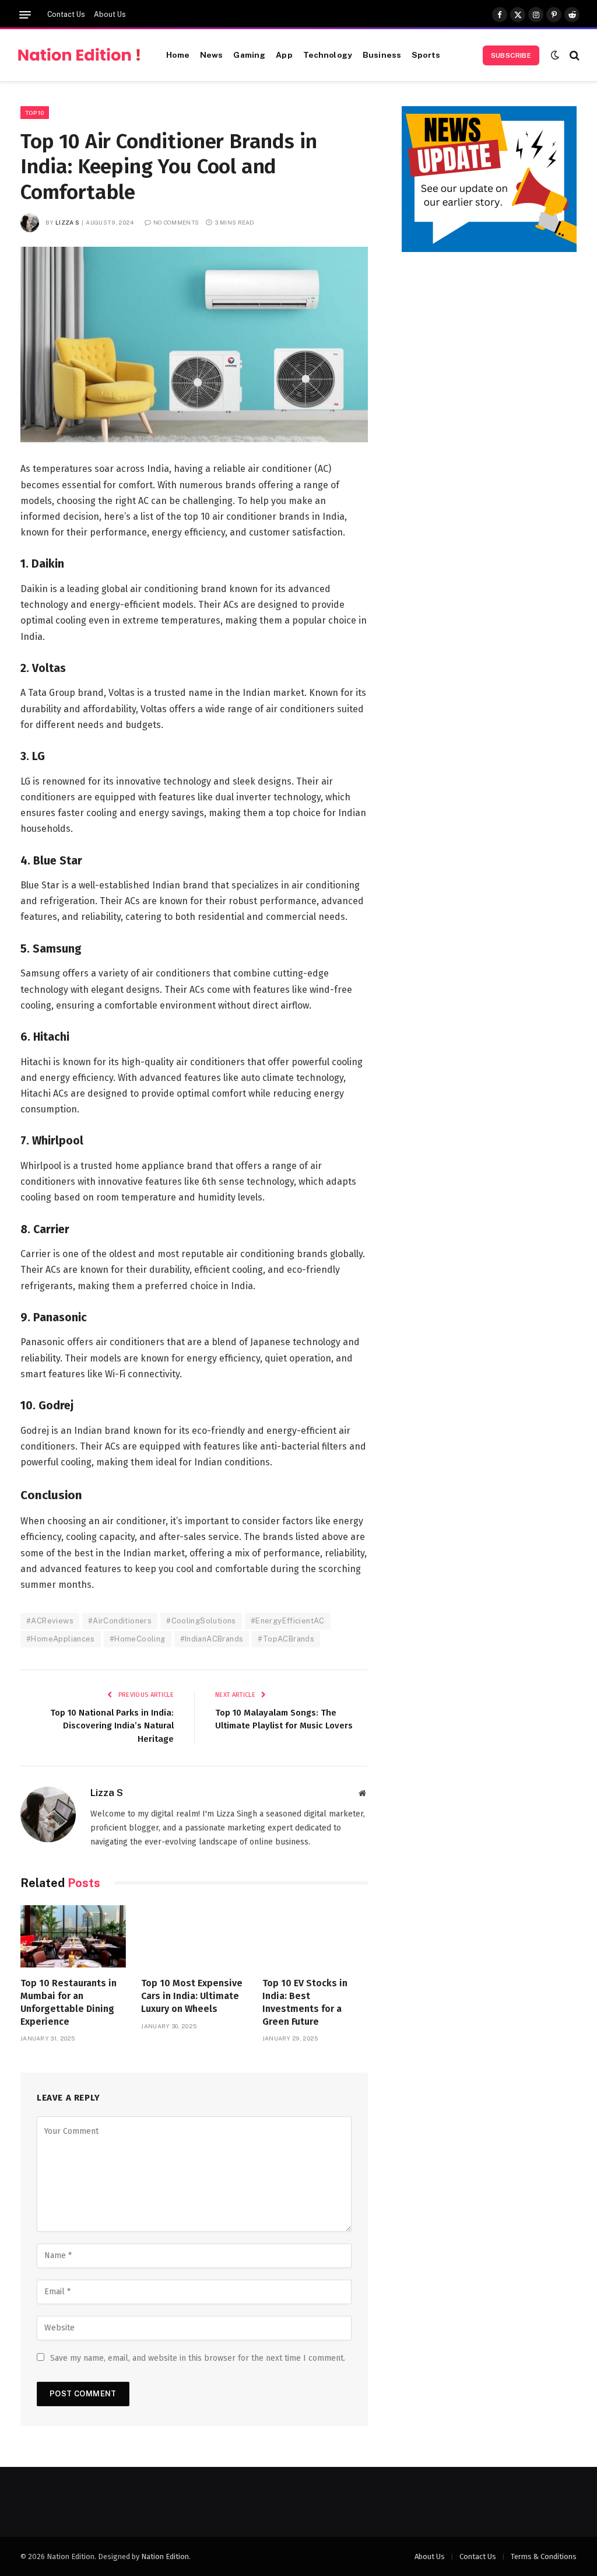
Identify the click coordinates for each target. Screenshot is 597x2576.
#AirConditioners (120, 1621)
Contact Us (66, 15)
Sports (426, 55)
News (212, 55)
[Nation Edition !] (79, 55)
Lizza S (67, 222)
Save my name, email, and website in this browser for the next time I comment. (198, 2358)
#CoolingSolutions (201, 1621)
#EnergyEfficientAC (288, 1621)
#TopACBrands (286, 1639)
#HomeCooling (138, 1639)
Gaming (249, 55)
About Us (110, 15)
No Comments (176, 222)
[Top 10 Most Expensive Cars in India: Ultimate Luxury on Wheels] (194, 1937)
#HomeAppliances (61, 1639)
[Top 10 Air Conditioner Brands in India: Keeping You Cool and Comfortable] (194, 344)
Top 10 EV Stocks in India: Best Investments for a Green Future (305, 2002)
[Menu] (25, 15)
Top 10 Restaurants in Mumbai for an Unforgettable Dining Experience (69, 2002)
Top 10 (35, 113)
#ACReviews (50, 1621)
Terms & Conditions (544, 2556)
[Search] (573, 55)
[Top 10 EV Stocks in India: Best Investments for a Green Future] (315, 1937)
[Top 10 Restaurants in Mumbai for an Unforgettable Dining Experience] (73, 1937)
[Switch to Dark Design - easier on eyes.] (555, 55)
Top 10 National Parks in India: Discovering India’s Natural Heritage (112, 1726)
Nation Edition (165, 2556)
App (284, 55)
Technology (328, 55)
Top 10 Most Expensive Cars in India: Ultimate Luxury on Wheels (192, 1996)
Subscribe (511, 55)
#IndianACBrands (212, 1639)
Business (382, 55)
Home (178, 55)
